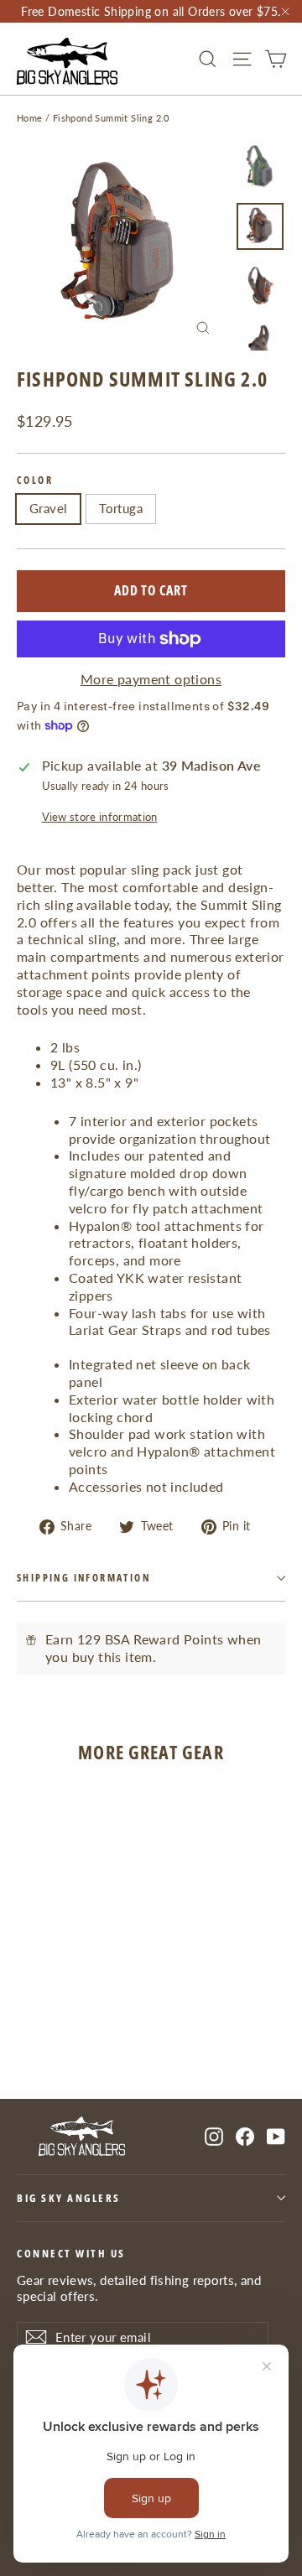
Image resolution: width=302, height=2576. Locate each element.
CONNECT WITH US (71, 2253)
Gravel (48, 508)
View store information (100, 817)
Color (35, 480)
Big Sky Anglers (69, 2198)
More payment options (151, 679)
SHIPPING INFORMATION (83, 1578)
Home (30, 118)
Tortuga (121, 508)
